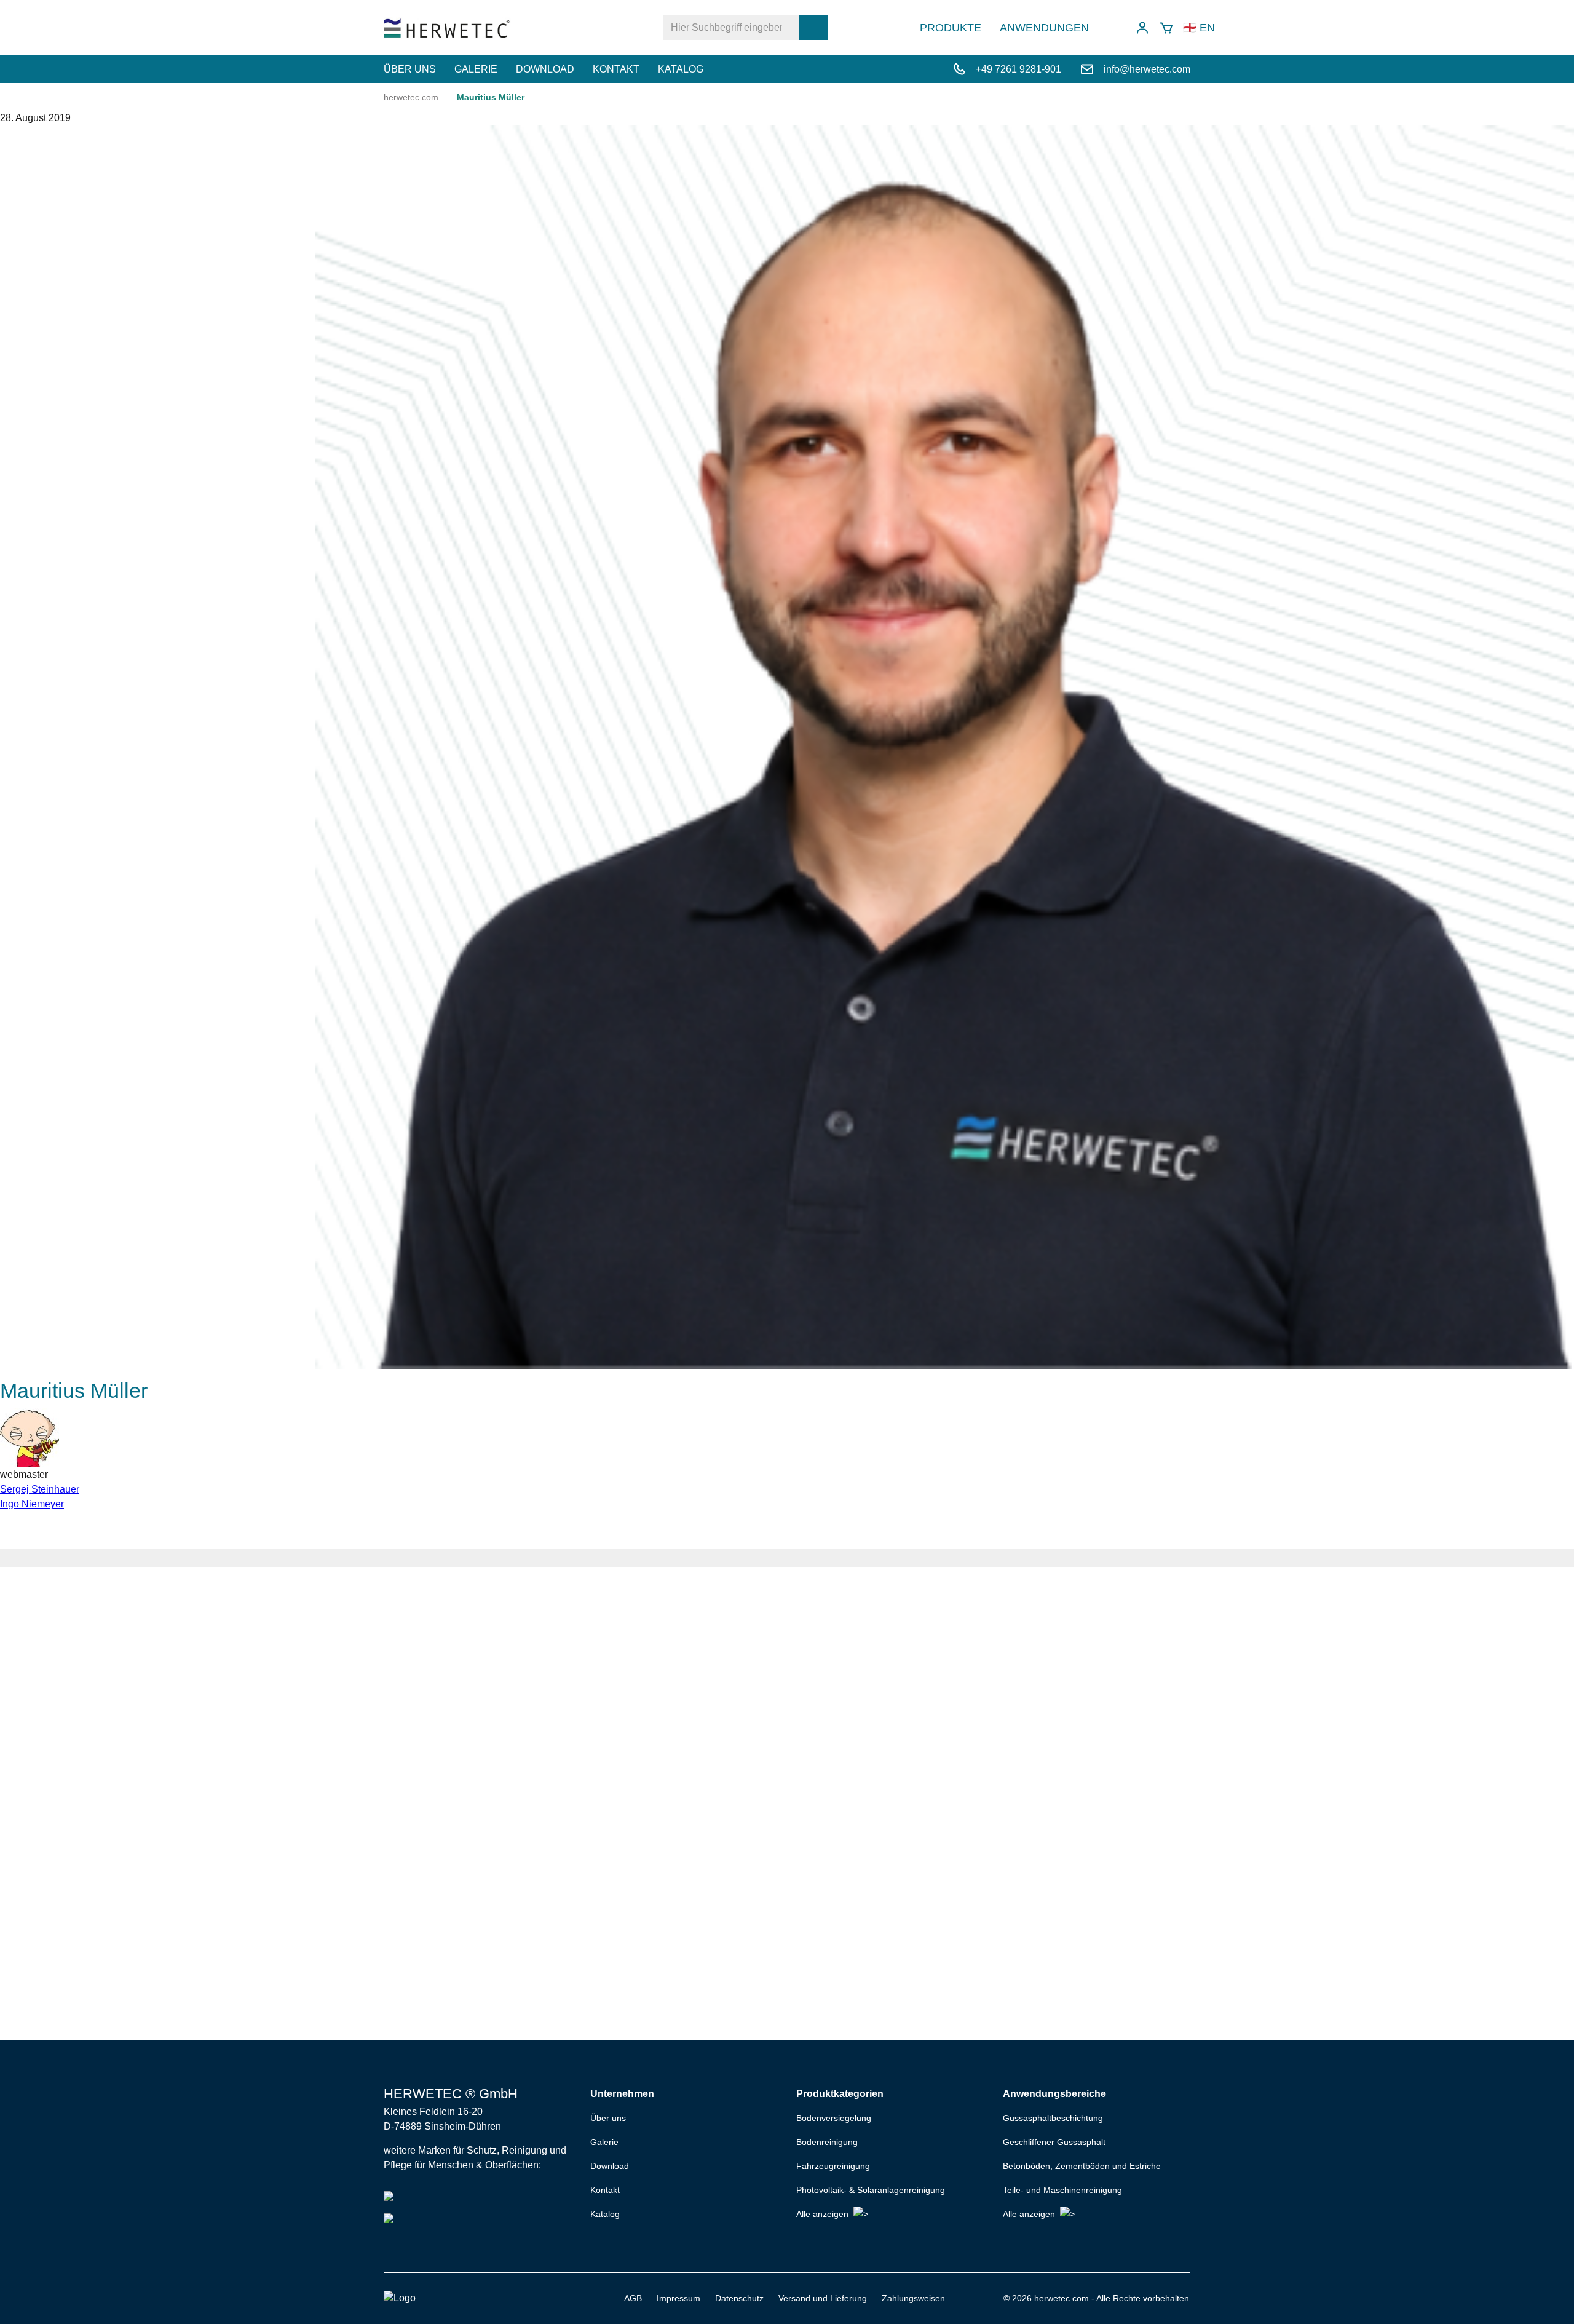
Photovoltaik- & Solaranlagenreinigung (871, 2190)
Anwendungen (1044, 28)
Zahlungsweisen (913, 2298)
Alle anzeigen (822, 2214)
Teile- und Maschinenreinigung (1062, 2190)
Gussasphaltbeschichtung (1053, 2118)
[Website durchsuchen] (813, 28)
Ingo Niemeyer (32, 1504)
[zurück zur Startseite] (447, 28)
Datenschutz (739, 2298)
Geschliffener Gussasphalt (1054, 2142)
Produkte (951, 28)
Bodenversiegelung (834, 2118)
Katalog (681, 69)
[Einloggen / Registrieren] (1142, 28)
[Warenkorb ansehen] (1166, 28)
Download (545, 69)
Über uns (410, 69)
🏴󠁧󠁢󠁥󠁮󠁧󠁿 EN (1199, 28)
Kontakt (616, 69)
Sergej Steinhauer (40, 1489)
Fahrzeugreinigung (833, 2166)
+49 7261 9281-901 (1018, 69)
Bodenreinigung (827, 2142)
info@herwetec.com (1147, 69)
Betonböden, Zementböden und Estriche (1082, 2166)
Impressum (678, 2298)
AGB (633, 2298)
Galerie (476, 69)
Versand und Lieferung (823, 2298)
